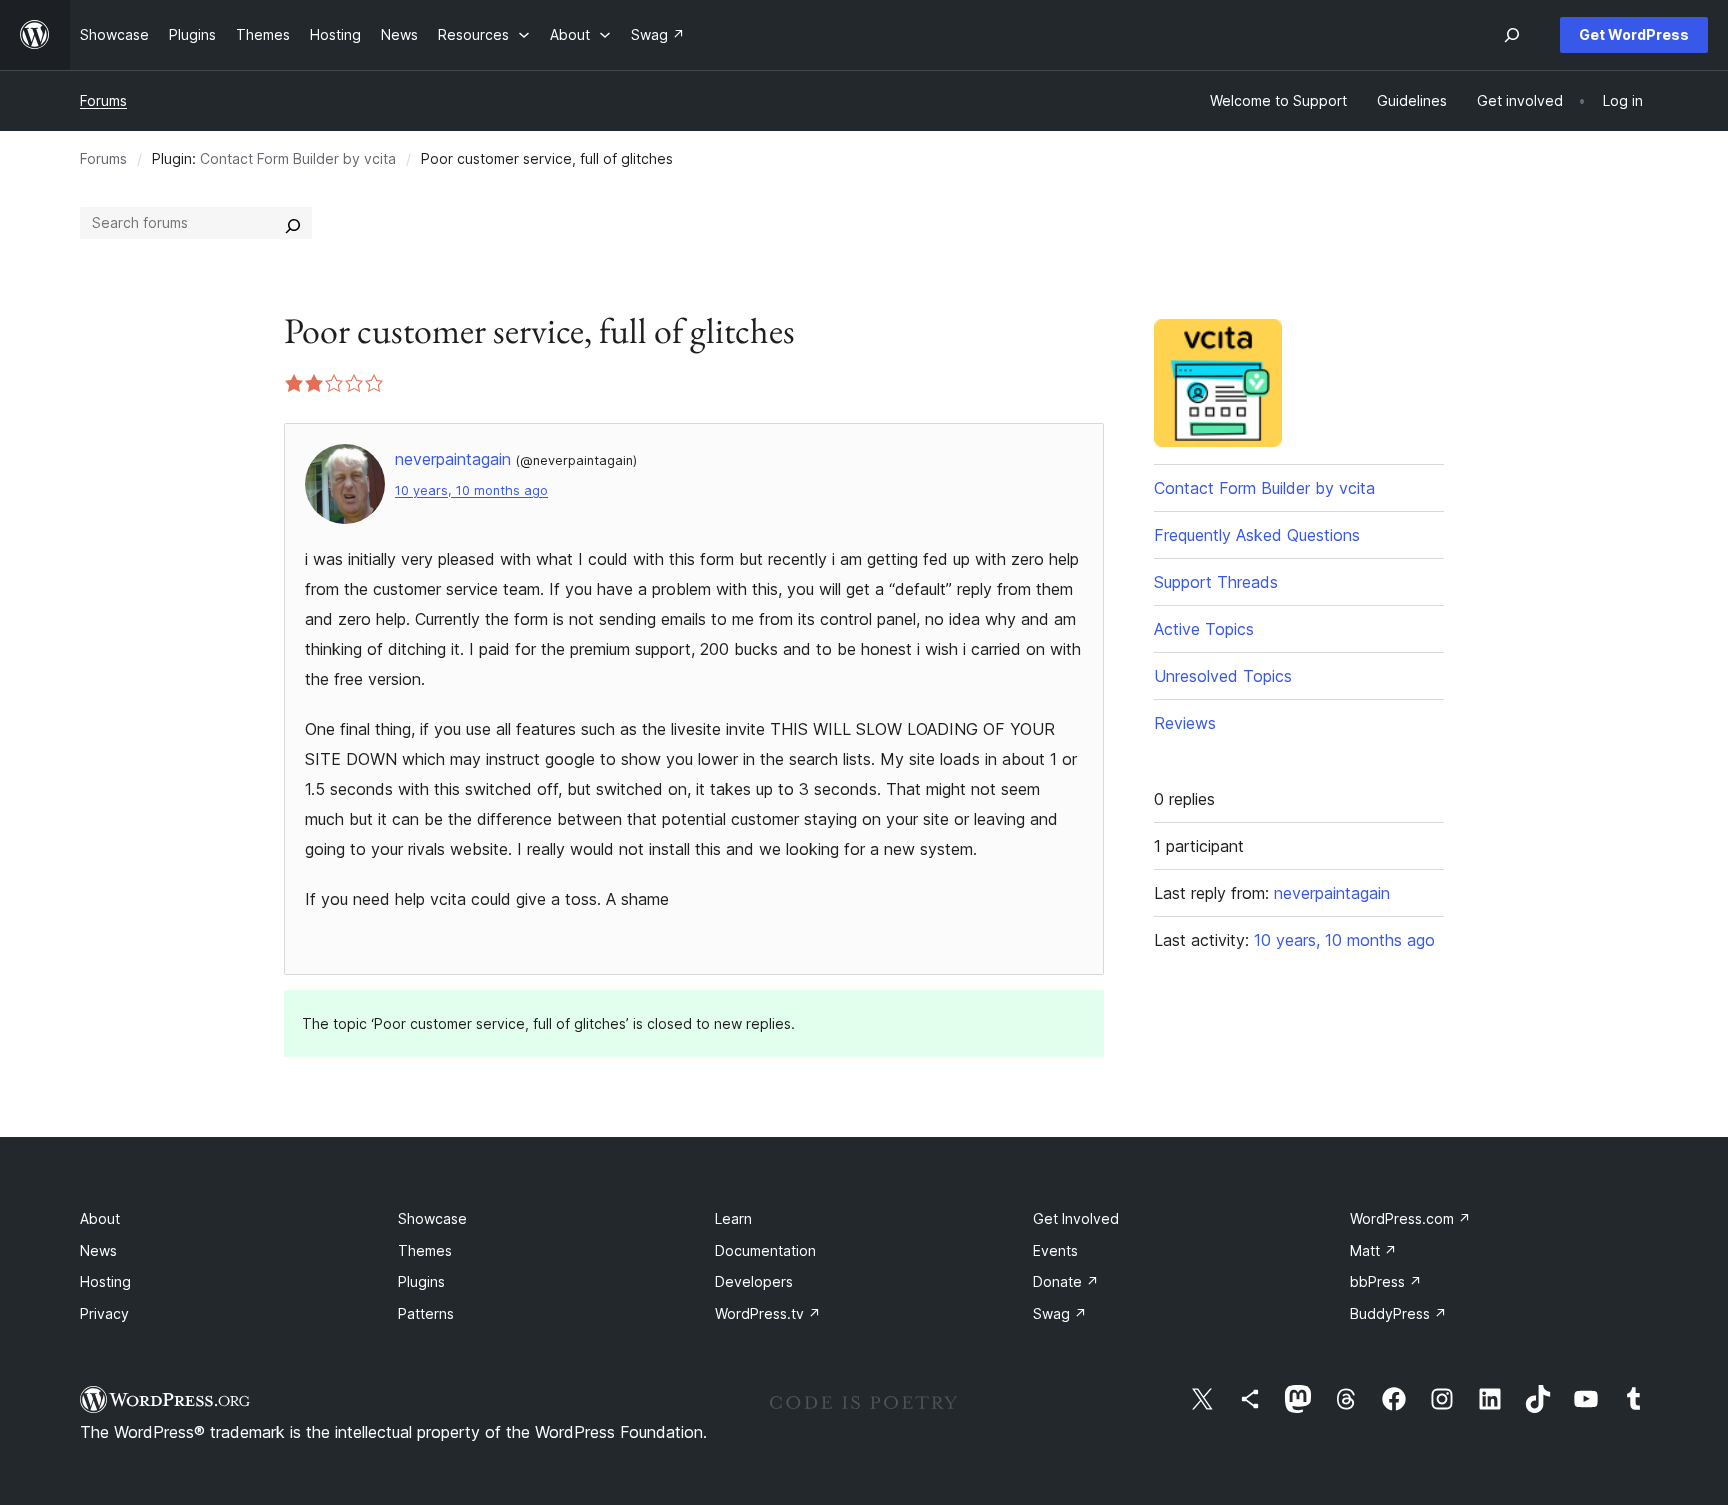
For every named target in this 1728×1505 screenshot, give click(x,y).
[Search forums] (293, 223)
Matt (1373, 1250)
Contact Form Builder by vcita (298, 158)
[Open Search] (1512, 35)
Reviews (1185, 723)
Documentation (765, 1250)
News (98, 1250)
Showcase (432, 1218)
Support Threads (1216, 582)
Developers (754, 1281)
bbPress (1386, 1281)
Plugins (421, 1281)
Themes (425, 1250)
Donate (1066, 1281)
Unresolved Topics (1223, 676)
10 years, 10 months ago (471, 490)
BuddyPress (1398, 1313)
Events (1055, 1250)
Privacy (104, 1313)
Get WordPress (1634, 34)
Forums (103, 100)
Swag (1060, 1313)
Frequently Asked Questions (1257, 535)
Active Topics (1204, 629)
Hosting (105, 1281)
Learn (733, 1218)
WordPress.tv (768, 1313)
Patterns (426, 1313)
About (100, 1218)
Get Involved (1076, 1218)
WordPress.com (1410, 1218)
